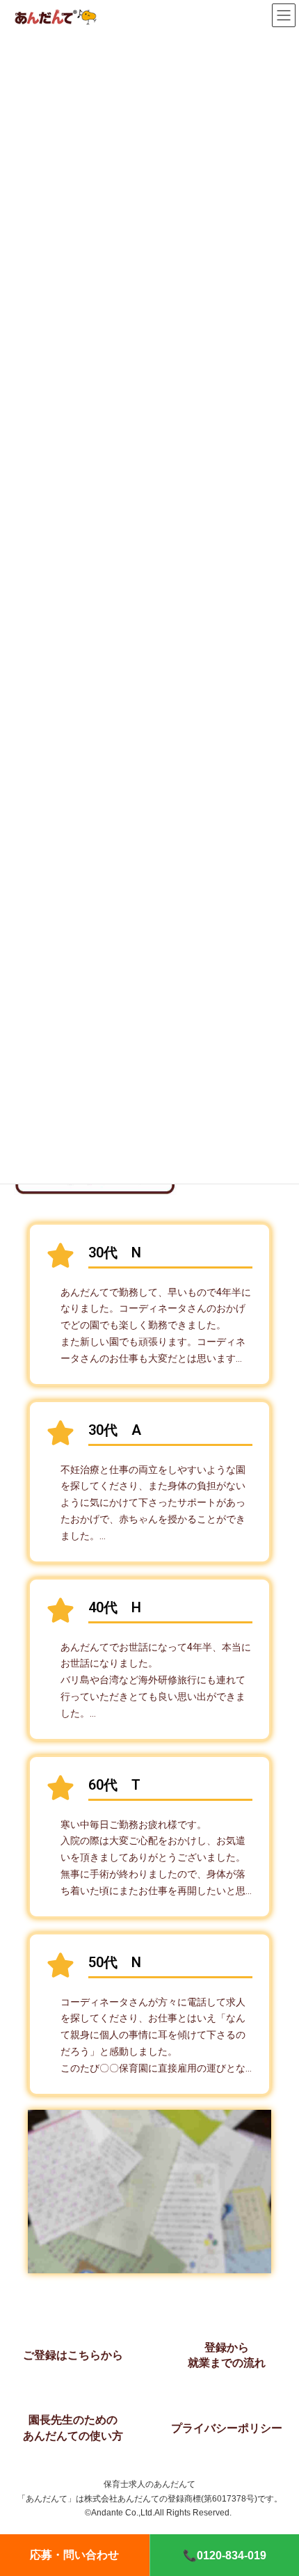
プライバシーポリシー (227, 2428)
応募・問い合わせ (74, 2555)
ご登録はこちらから (73, 2355)
